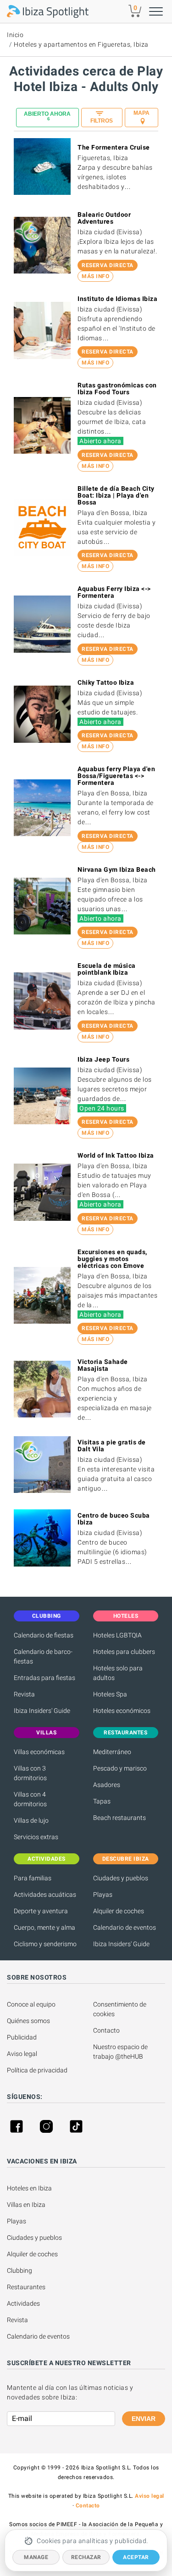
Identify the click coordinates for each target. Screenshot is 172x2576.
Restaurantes (26, 2287)
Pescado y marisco (120, 1768)
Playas (103, 1894)
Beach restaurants (119, 1818)
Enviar (144, 2419)
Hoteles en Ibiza (29, 2188)
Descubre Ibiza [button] (126, 1859)
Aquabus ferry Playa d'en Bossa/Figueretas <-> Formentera (116, 776)
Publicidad (22, 2037)
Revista (24, 1694)
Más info (95, 276)
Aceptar (136, 2557)
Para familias (33, 1878)
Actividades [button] (47, 1859)
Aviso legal (22, 2054)
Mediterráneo (112, 1752)
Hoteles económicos (122, 1711)
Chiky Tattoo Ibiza (106, 682)
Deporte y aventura (41, 1911)
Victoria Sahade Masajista (103, 1365)
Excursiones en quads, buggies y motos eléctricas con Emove (112, 1259)
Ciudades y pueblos (121, 1878)
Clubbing (19, 2270)
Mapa (141, 113)
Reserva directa (108, 265)
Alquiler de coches (119, 1911)
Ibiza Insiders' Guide (42, 1711)
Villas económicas (39, 1752)
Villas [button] (46, 1733)
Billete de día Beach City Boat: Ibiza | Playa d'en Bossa (116, 495)
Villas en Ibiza (26, 2205)
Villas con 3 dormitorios (30, 1773)
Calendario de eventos (125, 1927)
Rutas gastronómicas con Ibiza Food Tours (117, 389)
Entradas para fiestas (44, 1678)
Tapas (102, 1801)
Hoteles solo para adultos (118, 1673)
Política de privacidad (37, 2070)
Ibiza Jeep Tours (103, 1059)
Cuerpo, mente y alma (44, 1927)
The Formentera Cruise (114, 147)
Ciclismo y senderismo (45, 1944)
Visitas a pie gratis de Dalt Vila (112, 1446)
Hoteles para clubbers (124, 1652)
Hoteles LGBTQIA (117, 1635)
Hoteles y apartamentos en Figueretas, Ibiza (81, 44)
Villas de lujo (31, 1820)
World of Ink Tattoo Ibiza (116, 1155)
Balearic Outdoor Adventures (104, 218)
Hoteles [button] (126, 1616)
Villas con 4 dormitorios (30, 1799)
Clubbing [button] (47, 1616)
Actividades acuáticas (45, 1894)
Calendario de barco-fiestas (43, 1656)
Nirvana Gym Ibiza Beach (117, 869)
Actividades (23, 2303)
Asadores (107, 1785)
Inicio (15, 35)
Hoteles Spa (110, 1694)
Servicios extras (36, 1837)
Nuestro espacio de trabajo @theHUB (121, 2052)
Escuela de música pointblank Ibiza (107, 969)
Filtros (102, 121)
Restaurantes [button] (125, 1733)
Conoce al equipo (31, 2004)
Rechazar (86, 2557)
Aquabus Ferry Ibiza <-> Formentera (114, 592)
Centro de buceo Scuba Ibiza (114, 1519)
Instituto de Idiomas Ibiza (117, 299)
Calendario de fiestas (44, 1635)
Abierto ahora (47, 116)
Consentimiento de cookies (120, 2009)
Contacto (106, 2030)
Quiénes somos (28, 2021)
